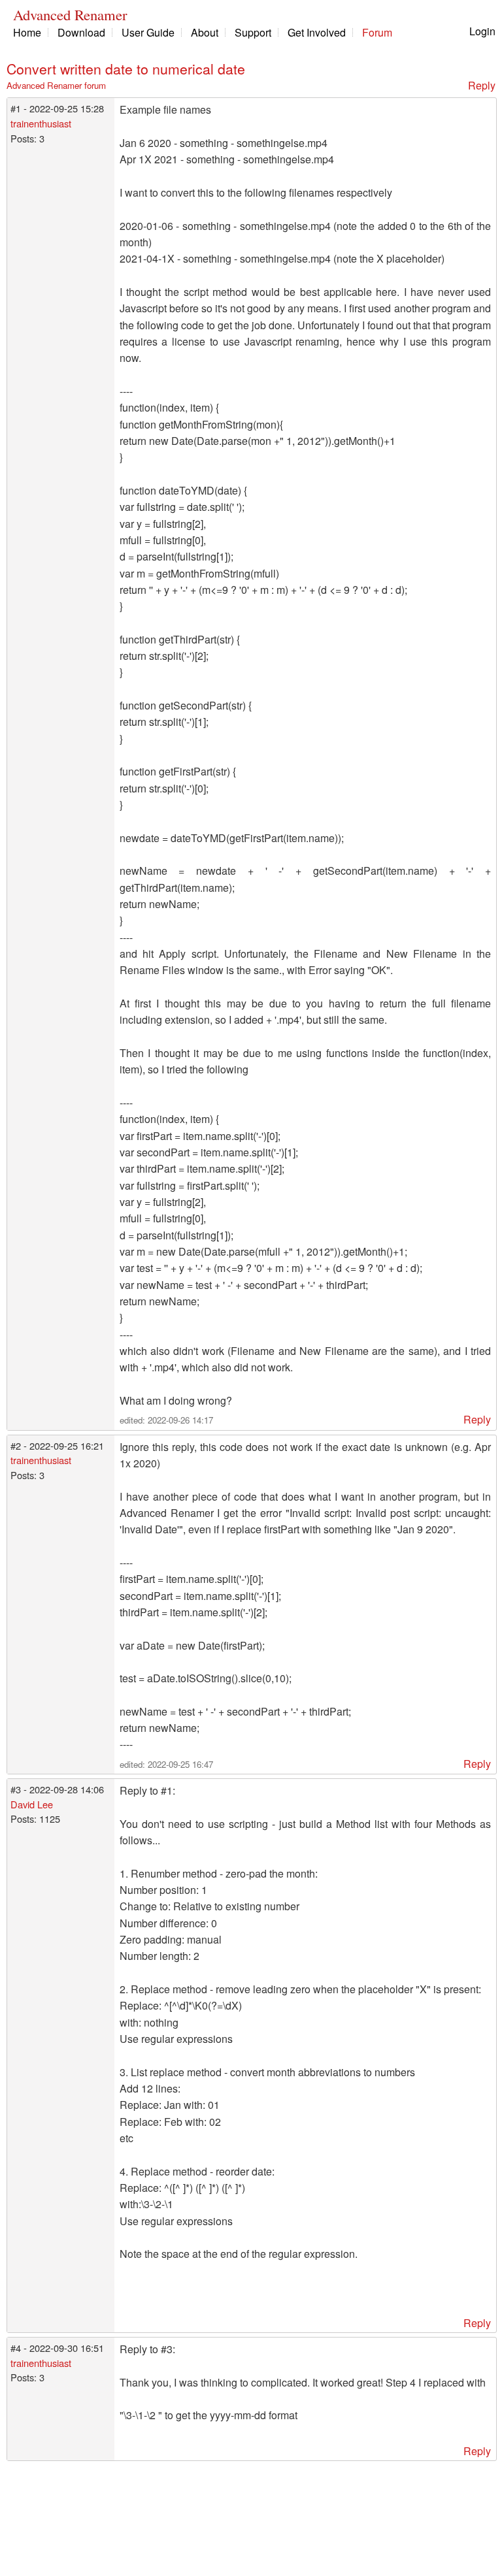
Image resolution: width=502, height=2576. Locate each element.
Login (482, 31)
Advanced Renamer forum (56, 85)
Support (253, 32)
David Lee (32, 1804)
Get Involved (317, 32)
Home (27, 32)
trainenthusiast (41, 123)
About (205, 32)
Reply (482, 85)
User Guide (148, 32)
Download (81, 32)
